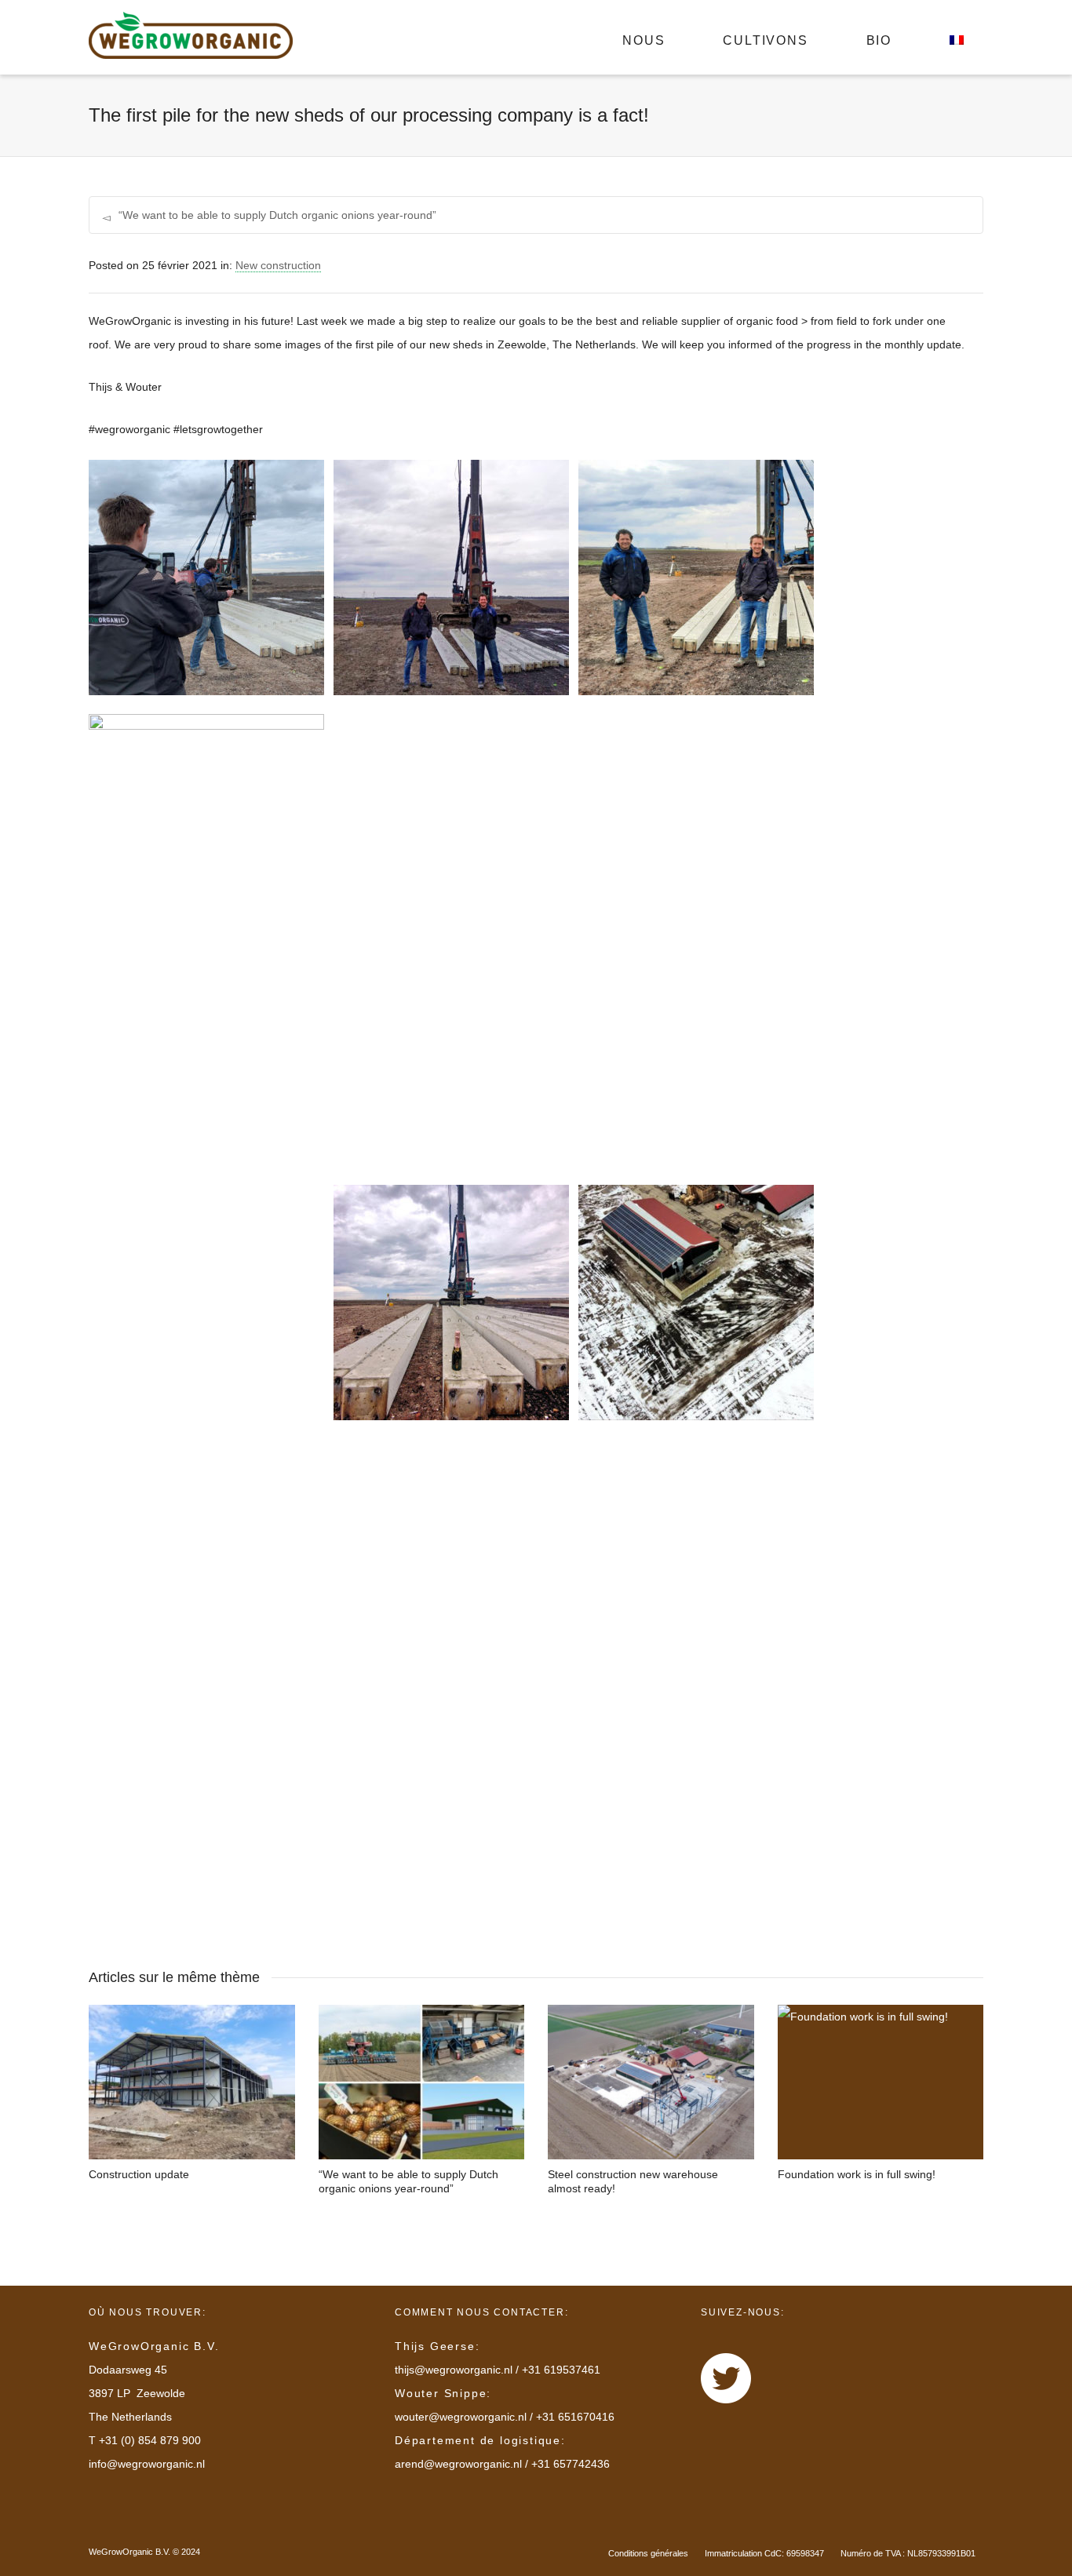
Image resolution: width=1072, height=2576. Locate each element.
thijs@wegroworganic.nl (454, 2370)
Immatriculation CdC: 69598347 (764, 2553)
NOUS (644, 40)
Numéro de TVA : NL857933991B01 (908, 2553)
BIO (879, 40)
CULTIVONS (765, 40)
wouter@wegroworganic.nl (461, 2417)
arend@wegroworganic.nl (458, 2464)
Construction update (139, 2174)
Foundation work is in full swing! (857, 2174)
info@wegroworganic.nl (147, 2464)
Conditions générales (648, 2553)
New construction (278, 265)
